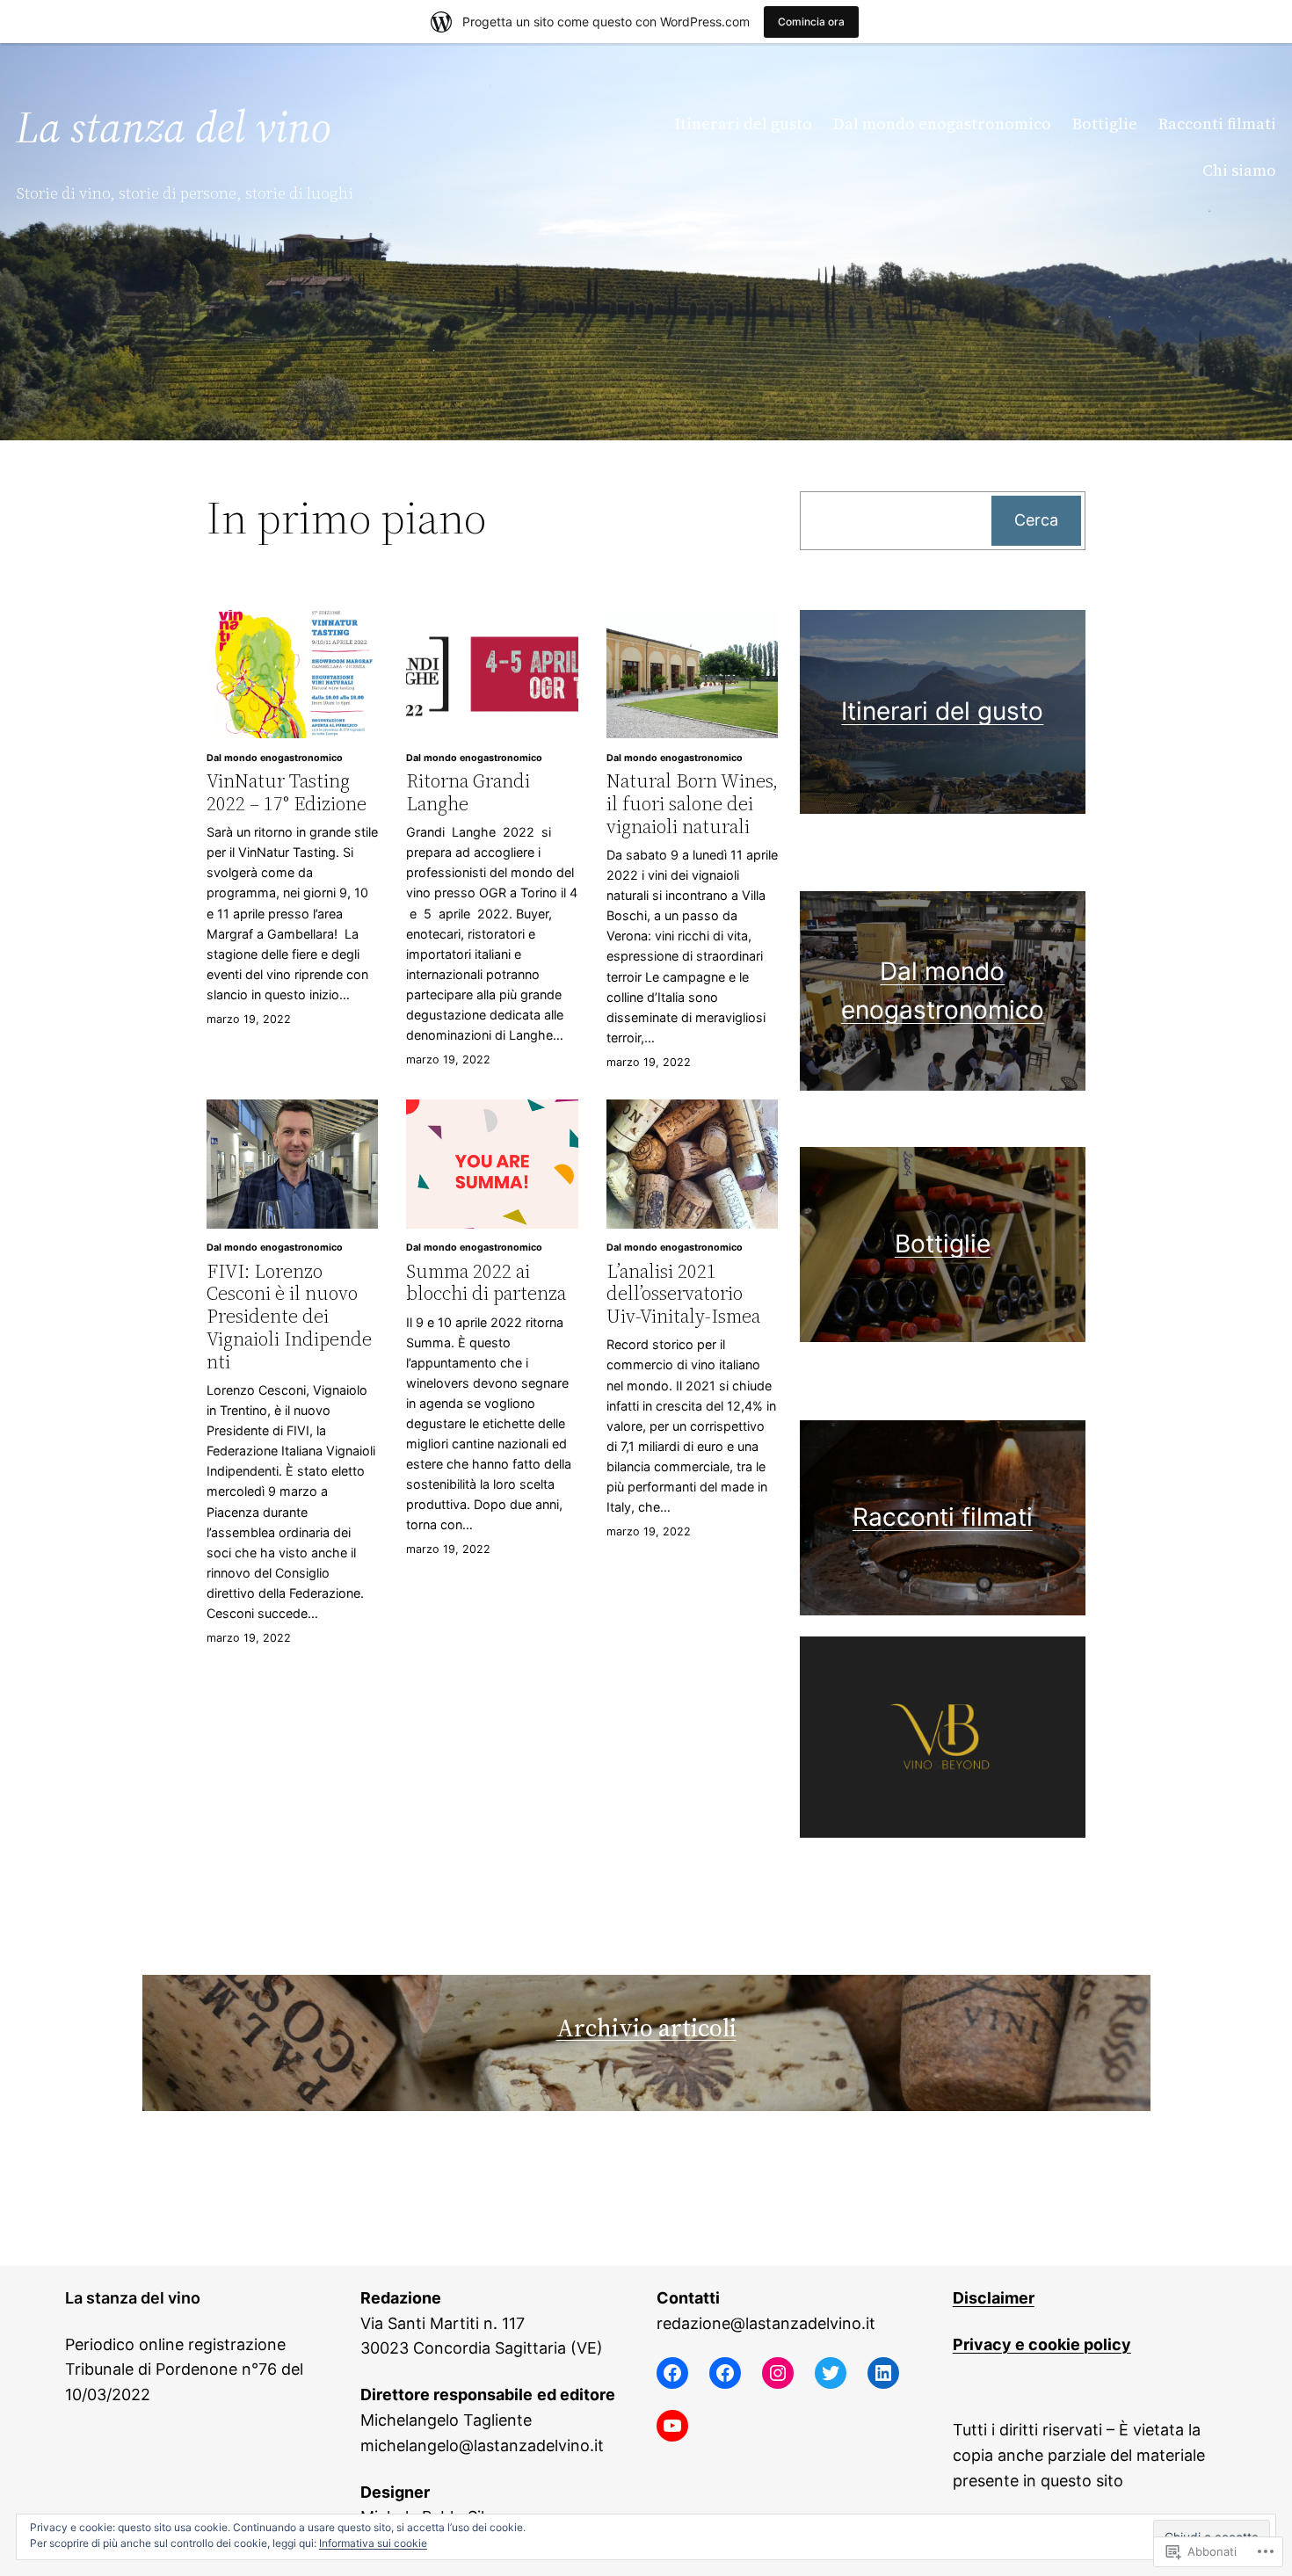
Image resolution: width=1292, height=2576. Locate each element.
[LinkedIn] (883, 2373)
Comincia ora (811, 22)
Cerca (1036, 520)
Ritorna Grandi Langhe (468, 792)
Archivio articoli (646, 2028)
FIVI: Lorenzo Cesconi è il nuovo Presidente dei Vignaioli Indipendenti (289, 1317)
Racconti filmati (943, 1517)
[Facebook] (672, 2373)
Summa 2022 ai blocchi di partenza (486, 1283)
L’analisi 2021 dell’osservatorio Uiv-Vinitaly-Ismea (683, 1294)
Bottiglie (943, 1244)
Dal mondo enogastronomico (275, 758)
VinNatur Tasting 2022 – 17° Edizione (287, 792)
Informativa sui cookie (373, 2543)
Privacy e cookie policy (1042, 2344)
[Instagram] (778, 2373)
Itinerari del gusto (942, 711)
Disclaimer (994, 2298)
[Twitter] (831, 2373)
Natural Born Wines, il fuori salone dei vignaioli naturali (692, 804)
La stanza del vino (174, 127)
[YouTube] (672, 2426)
